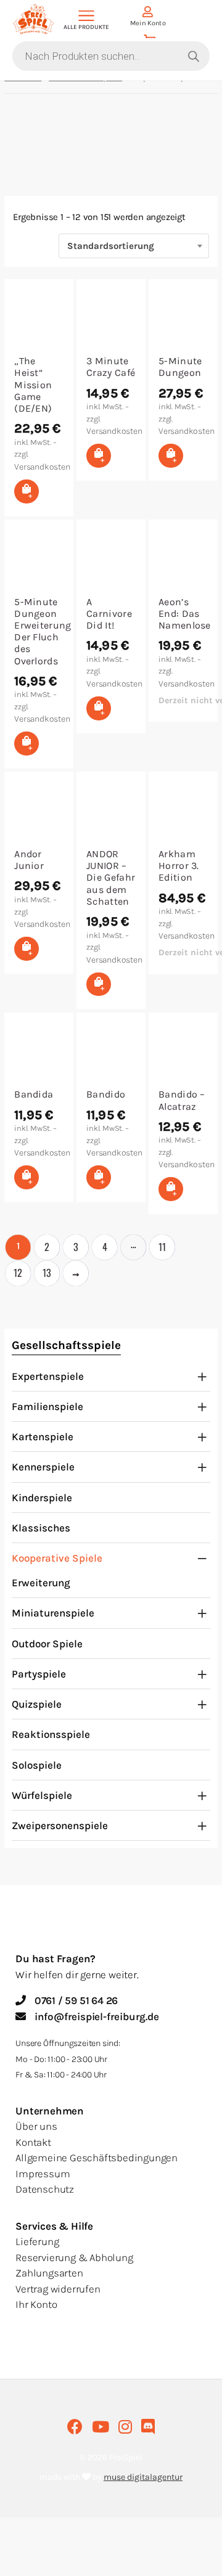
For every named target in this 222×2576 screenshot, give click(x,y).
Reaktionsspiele (51, 1734)
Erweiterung (41, 1583)
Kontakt (33, 2142)
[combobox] (134, 246)
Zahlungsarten (49, 2273)
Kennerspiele (43, 1467)
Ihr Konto (36, 2304)
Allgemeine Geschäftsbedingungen (97, 2158)
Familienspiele (47, 1406)
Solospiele (37, 1765)
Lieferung (37, 2241)
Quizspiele (37, 1704)
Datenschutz (45, 2189)
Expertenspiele (48, 1376)
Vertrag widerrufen (58, 2289)
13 (47, 1273)
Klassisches (41, 1528)
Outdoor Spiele (47, 1644)
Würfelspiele (42, 1795)
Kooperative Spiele (57, 1558)
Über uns (36, 2126)
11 (162, 1247)
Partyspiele (39, 1674)
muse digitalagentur (143, 2477)
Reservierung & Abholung (74, 2257)
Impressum (43, 2174)
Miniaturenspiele (53, 1613)
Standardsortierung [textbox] (111, 246)
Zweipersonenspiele (60, 1825)
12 (18, 1273)
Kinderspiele (42, 1498)
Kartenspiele (43, 1437)
